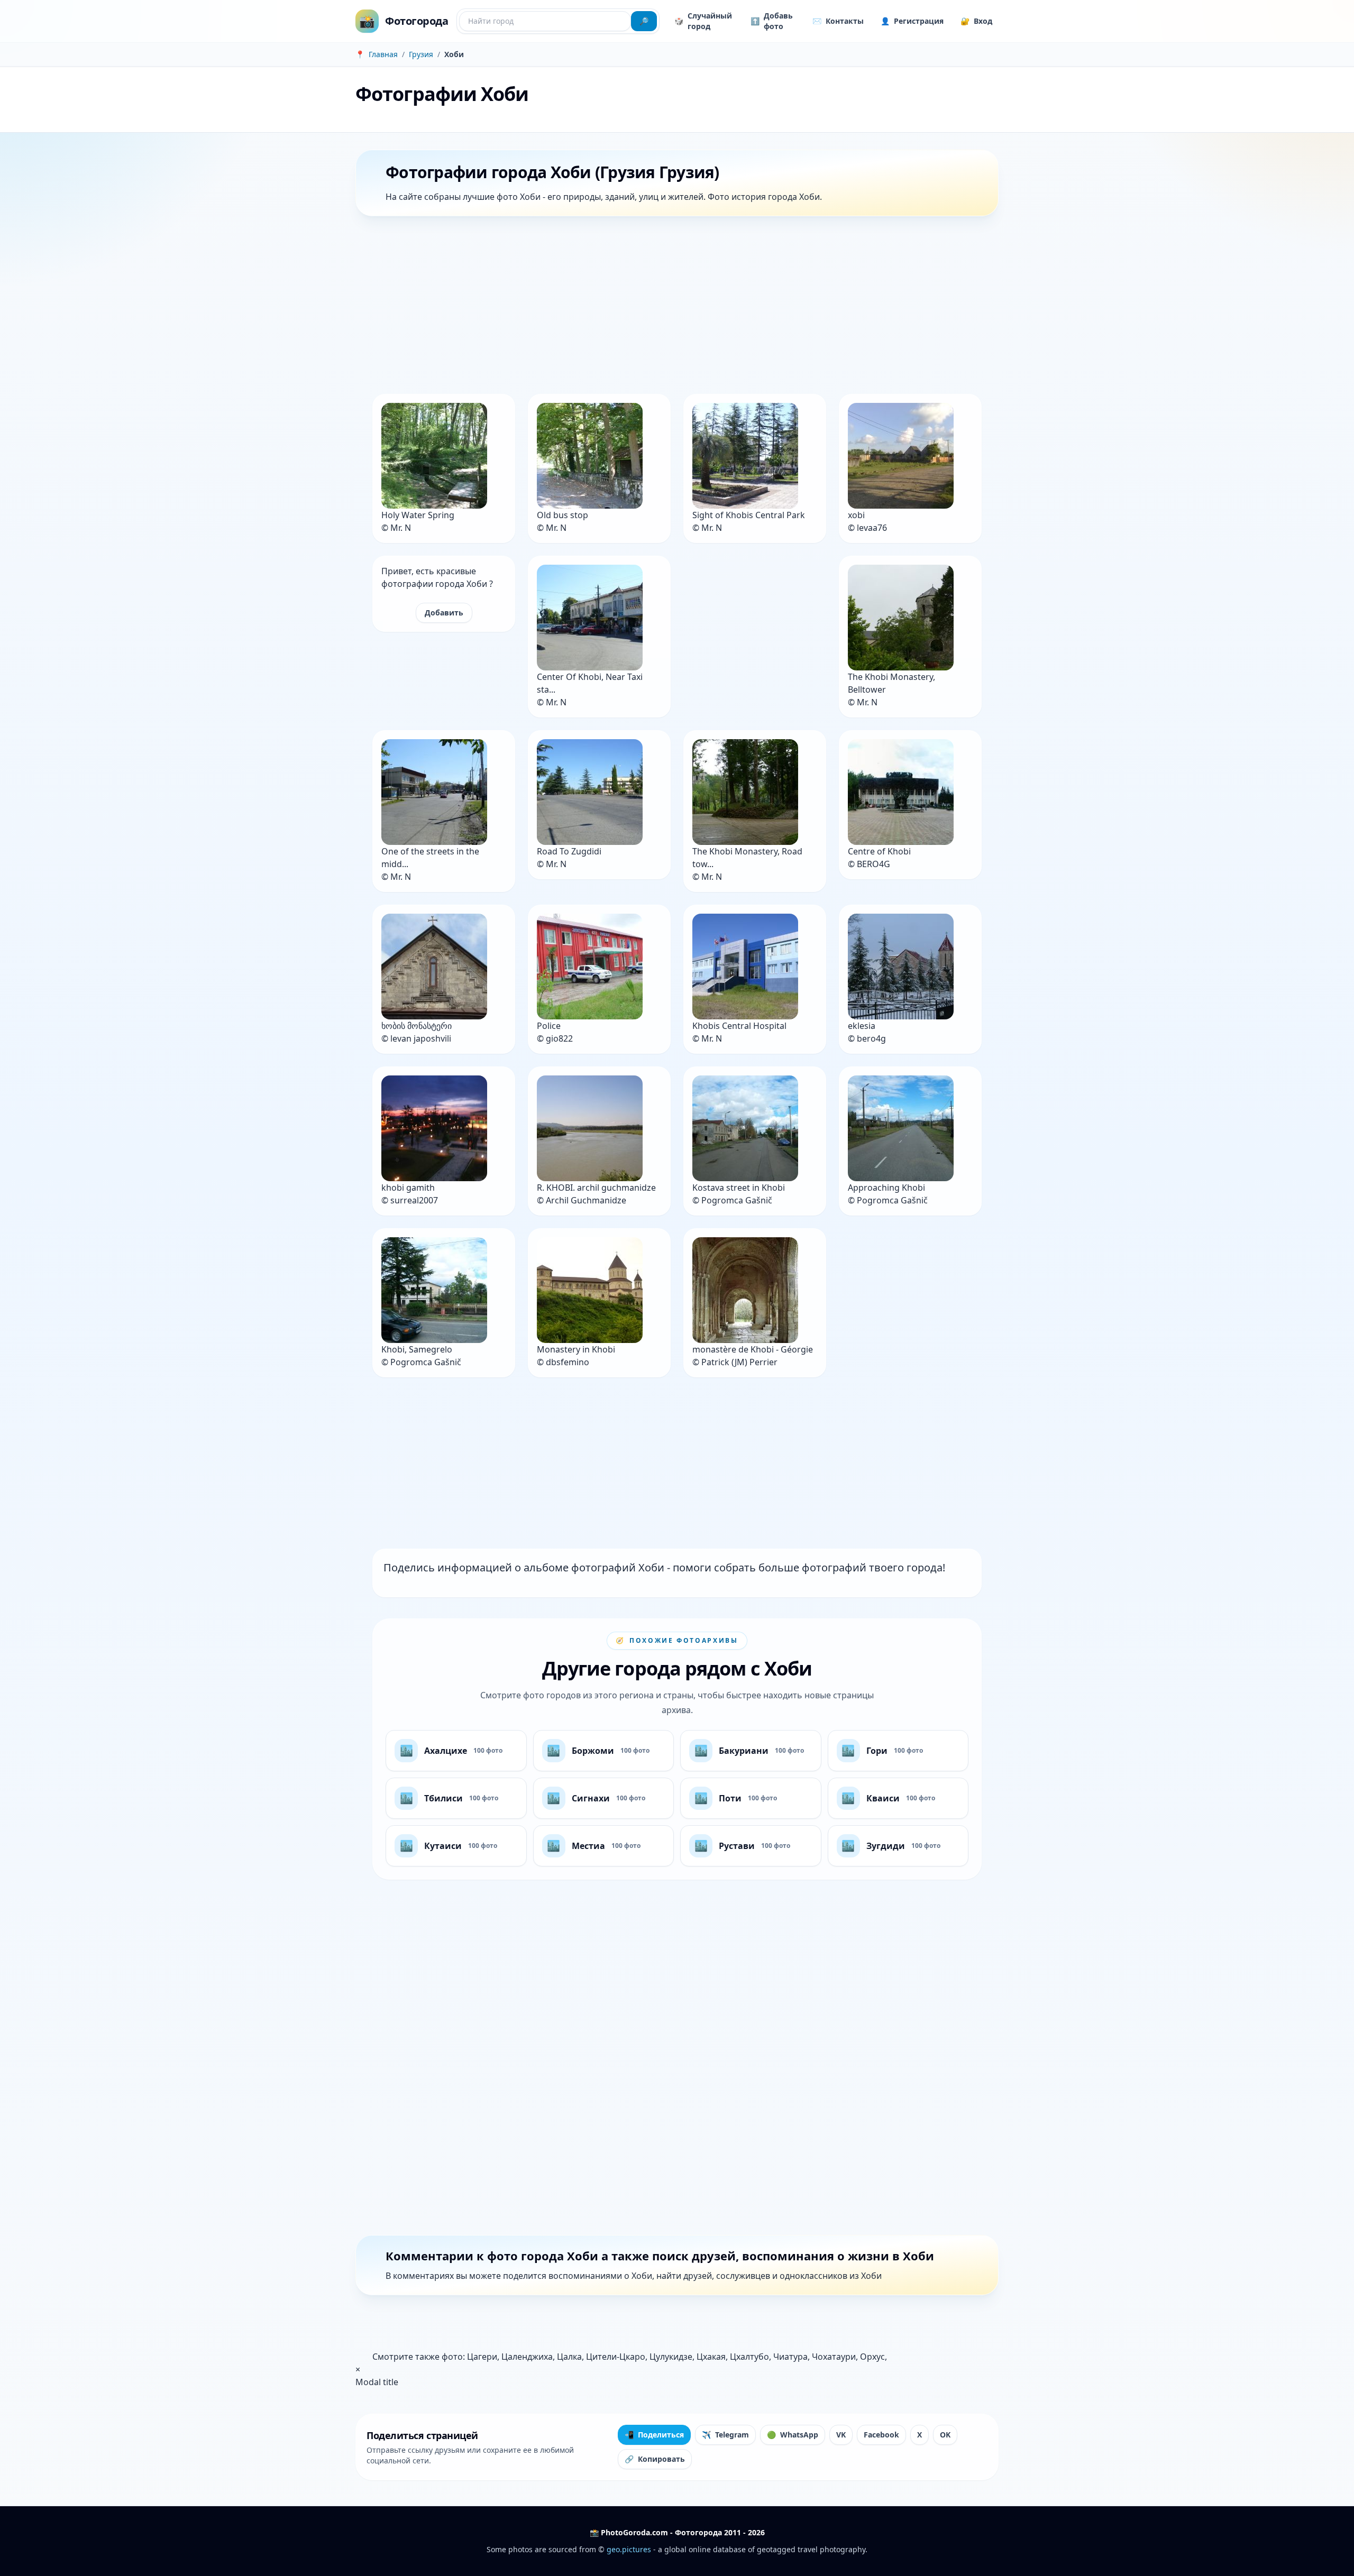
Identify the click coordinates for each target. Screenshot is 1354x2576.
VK (841, 2435)
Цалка (569, 2357)
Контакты (838, 21)
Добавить (444, 613)
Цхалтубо (749, 2357)
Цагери (482, 2357)
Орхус (872, 2357)
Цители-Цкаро (616, 2357)
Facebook (881, 2435)
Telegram (725, 2435)
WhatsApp (793, 2435)
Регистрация (912, 21)
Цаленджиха (527, 2357)
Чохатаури (834, 2357)
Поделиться (654, 2435)
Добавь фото (772, 21)
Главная (383, 54)
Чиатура (790, 2357)
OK (945, 2435)
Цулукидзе (671, 2357)
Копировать (655, 2459)
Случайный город (703, 21)
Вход (976, 21)
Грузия (421, 54)
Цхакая (711, 2357)
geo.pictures (629, 2549)
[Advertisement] (673, 307)
